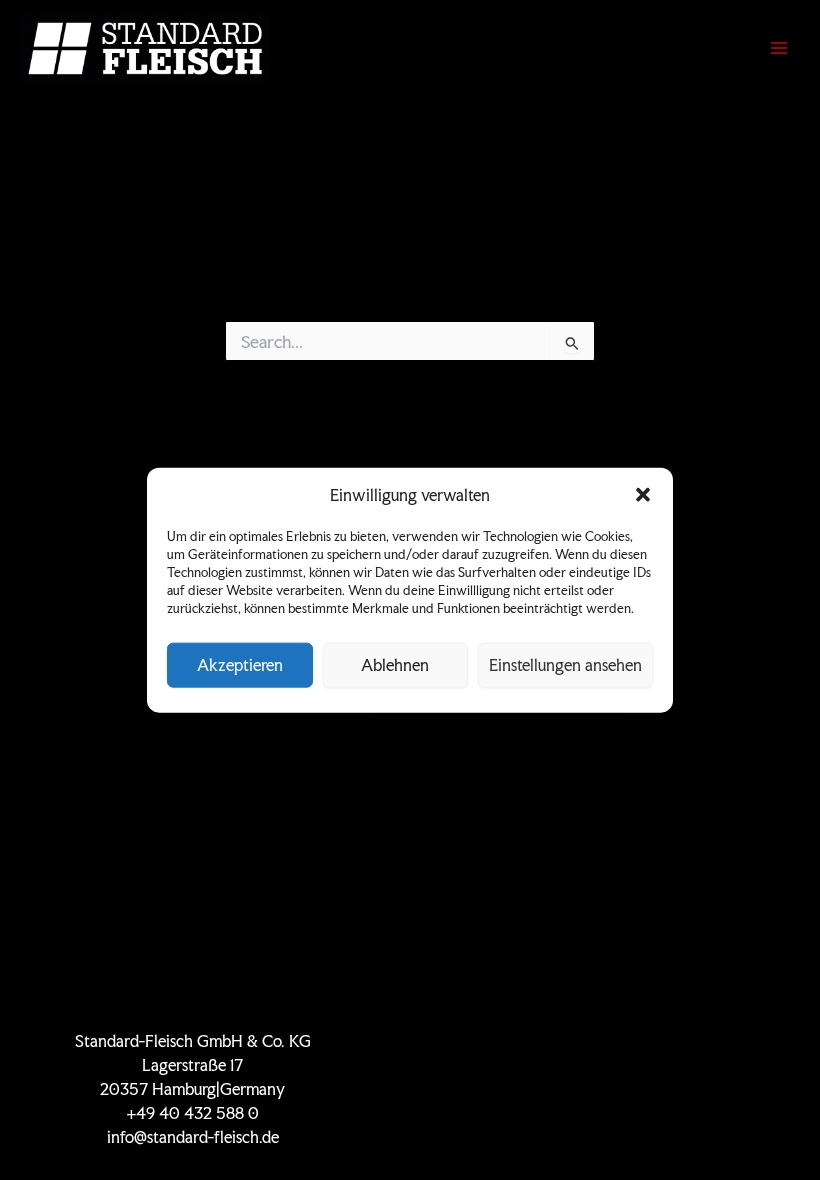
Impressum (628, 1113)
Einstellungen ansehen (565, 665)
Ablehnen (395, 665)
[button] (643, 495)
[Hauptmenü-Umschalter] (779, 48)
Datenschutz (628, 1089)
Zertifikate (628, 1041)
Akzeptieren (240, 665)
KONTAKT (628, 1065)
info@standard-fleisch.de (193, 1137)
